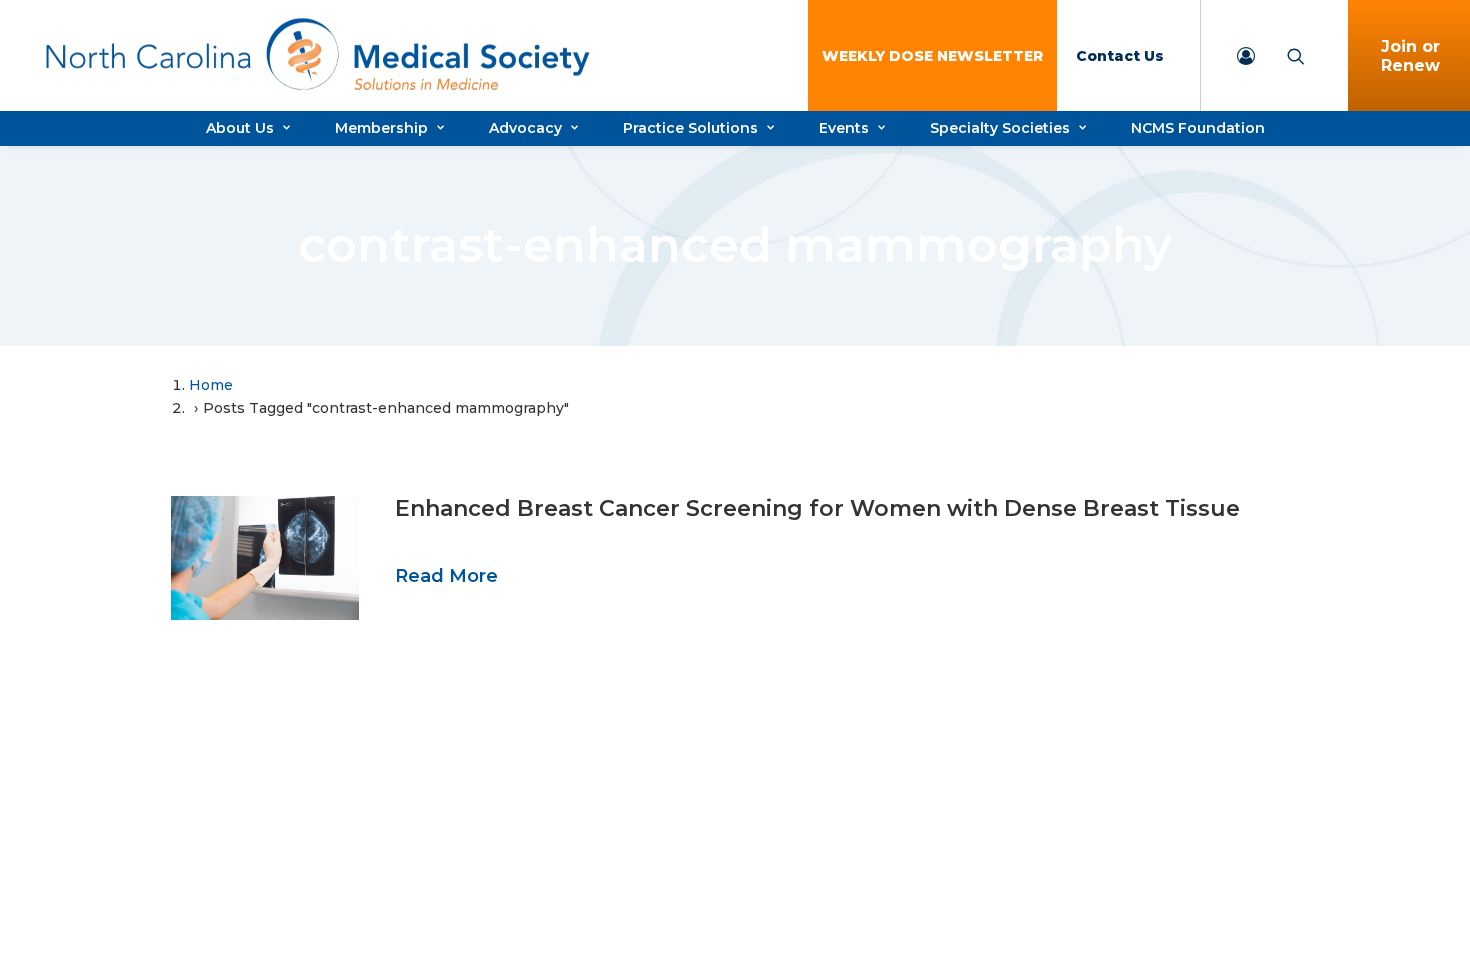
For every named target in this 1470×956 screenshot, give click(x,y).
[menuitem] (932, 55)
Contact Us (1120, 56)
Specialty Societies (1000, 128)
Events (844, 128)
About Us (240, 128)
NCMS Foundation (1198, 128)
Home (211, 385)
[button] (265, 558)
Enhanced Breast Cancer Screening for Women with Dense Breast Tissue (817, 508)
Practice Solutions (690, 128)
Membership (381, 128)
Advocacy (525, 128)
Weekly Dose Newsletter (932, 56)
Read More (446, 576)
